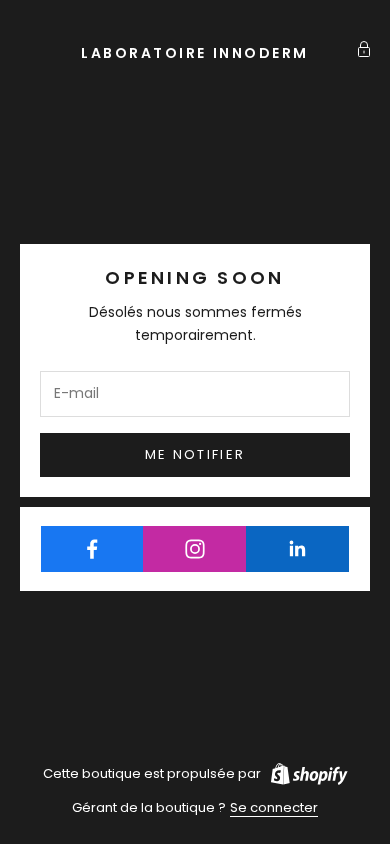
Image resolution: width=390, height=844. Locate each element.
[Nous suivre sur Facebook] (93, 549)
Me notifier (195, 454)
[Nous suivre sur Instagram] (195, 549)
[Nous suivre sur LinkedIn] (298, 549)
